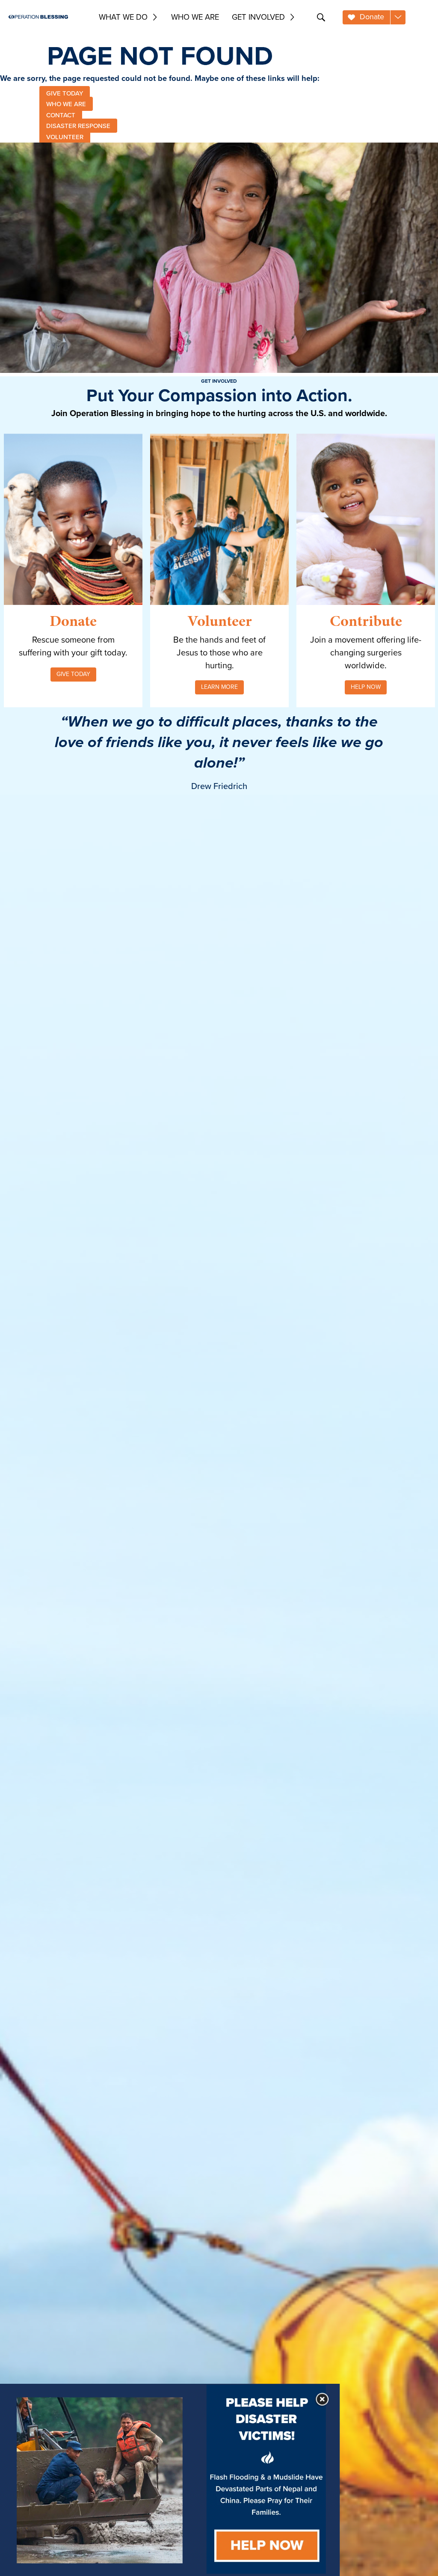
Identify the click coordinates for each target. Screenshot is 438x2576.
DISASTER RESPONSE (78, 126)
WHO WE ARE (66, 104)
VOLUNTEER (65, 137)
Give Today (73, 674)
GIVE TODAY (65, 93)
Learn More (219, 687)
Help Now (366, 687)
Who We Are (195, 17)
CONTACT (61, 115)
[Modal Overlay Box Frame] (170, 2480)
